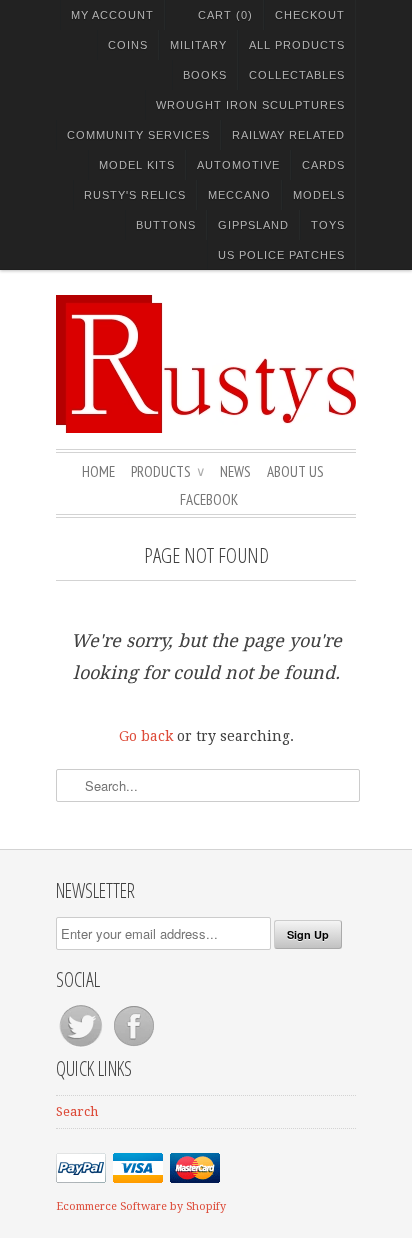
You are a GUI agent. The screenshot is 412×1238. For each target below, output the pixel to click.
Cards (323, 165)
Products (167, 471)
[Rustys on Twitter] (82, 1046)
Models (319, 195)
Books (205, 75)
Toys (328, 225)
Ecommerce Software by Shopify (141, 1206)
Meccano (239, 195)
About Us (295, 471)
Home (98, 471)
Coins (128, 45)
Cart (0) (225, 15)
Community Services (138, 135)
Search (77, 1111)
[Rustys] (206, 367)
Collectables (297, 75)
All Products (297, 45)
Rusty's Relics (135, 195)
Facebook (209, 499)
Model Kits (137, 165)
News (235, 471)
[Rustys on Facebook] (134, 1046)
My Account (112, 15)
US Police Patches (281, 255)
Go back (146, 736)
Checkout (310, 15)
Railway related (288, 135)
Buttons (166, 225)
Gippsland (253, 225)
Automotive (238, 165)
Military (198, 45)
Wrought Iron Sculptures (250, 105)
